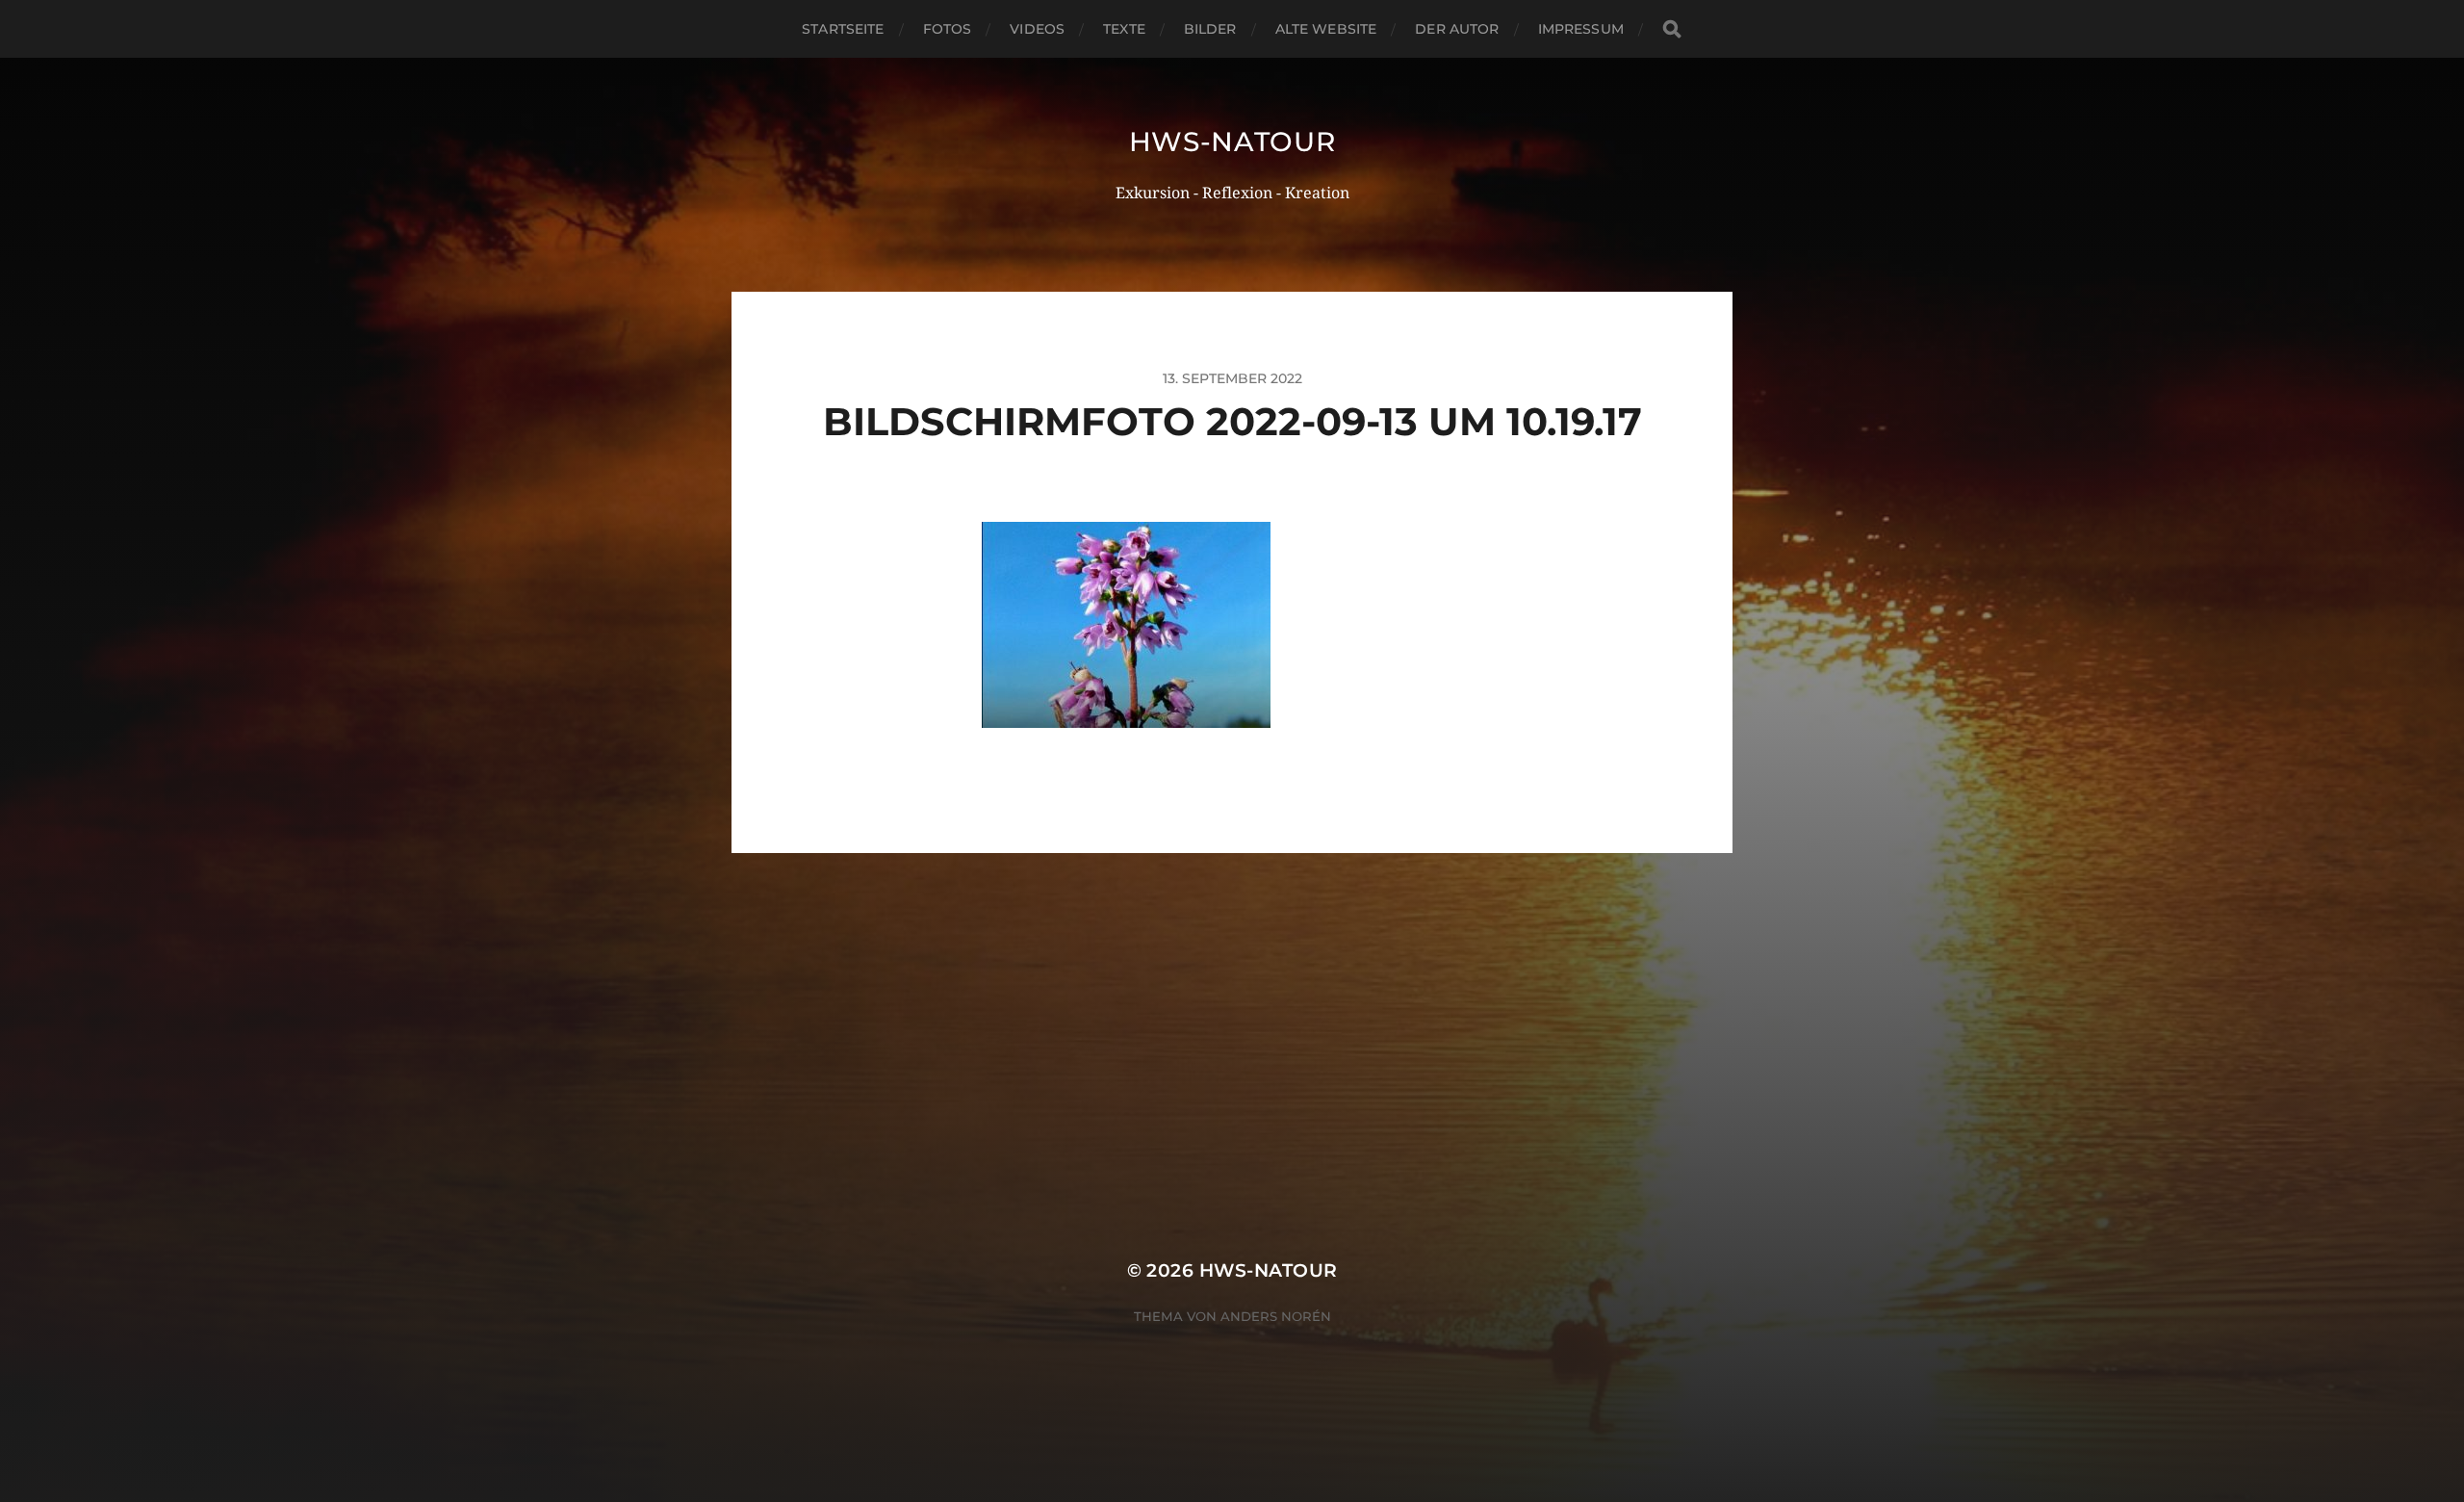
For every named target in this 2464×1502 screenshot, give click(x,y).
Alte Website (1326, 29)
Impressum (1581, 29)
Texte (1124, 29)
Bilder (1210, 29)
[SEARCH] (1672, 29)
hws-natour (1232, 142)
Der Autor (1457, 29)
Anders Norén (1276, 1316)
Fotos (948, 29)
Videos (1037, 29)
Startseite (843, 29)
